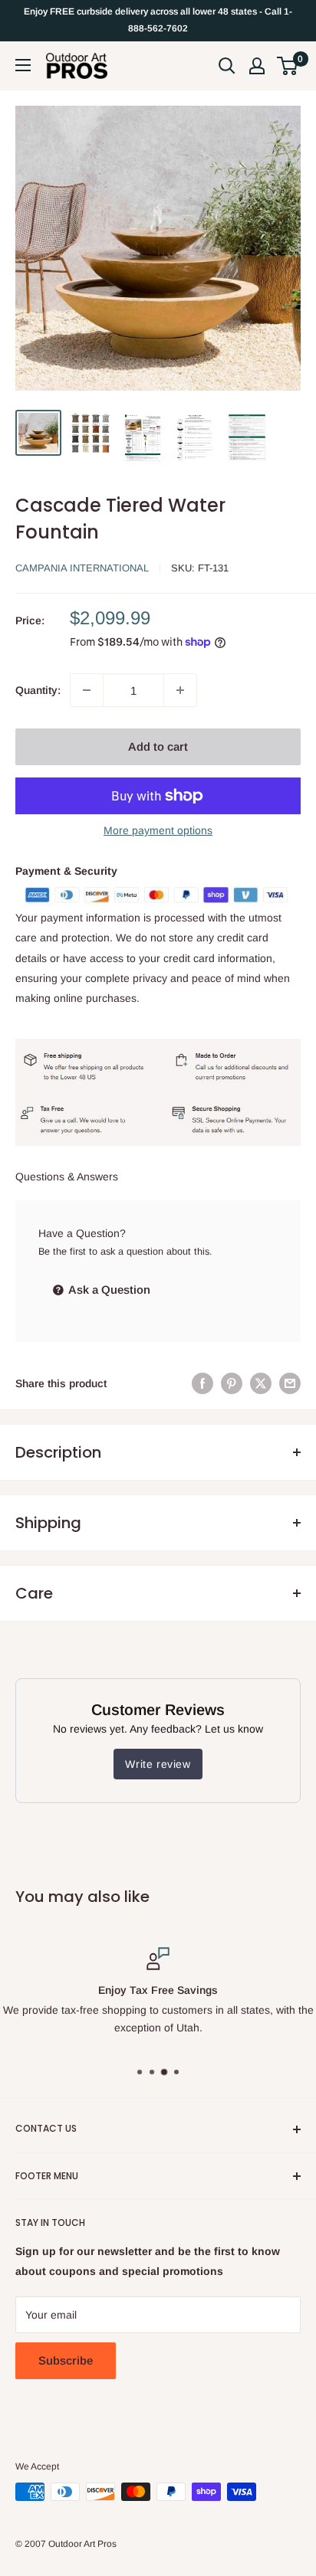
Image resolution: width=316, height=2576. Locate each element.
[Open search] (227, 66)
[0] (288, 66)
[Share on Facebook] (202, 1383)
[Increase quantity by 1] (180, 690)
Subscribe (66, 2360)
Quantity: (38, 690)
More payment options (158, 830)
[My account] (257, 66)
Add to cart (158, 746)
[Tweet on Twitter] (261, 1383)
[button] (287, 66)
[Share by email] (290, 1383)
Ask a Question (108, 1290)
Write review (158, 1764)
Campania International (82, 568)
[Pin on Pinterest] (232, 1383)
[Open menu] (23, 65)
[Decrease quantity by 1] (87, 690)
